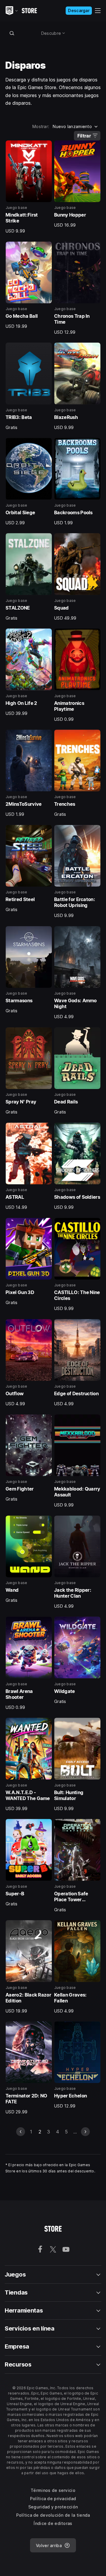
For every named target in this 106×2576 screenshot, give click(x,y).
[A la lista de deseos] (45, 147)
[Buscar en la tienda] (12, 33)
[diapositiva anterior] (21, 2132)
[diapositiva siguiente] (85, 2132)
